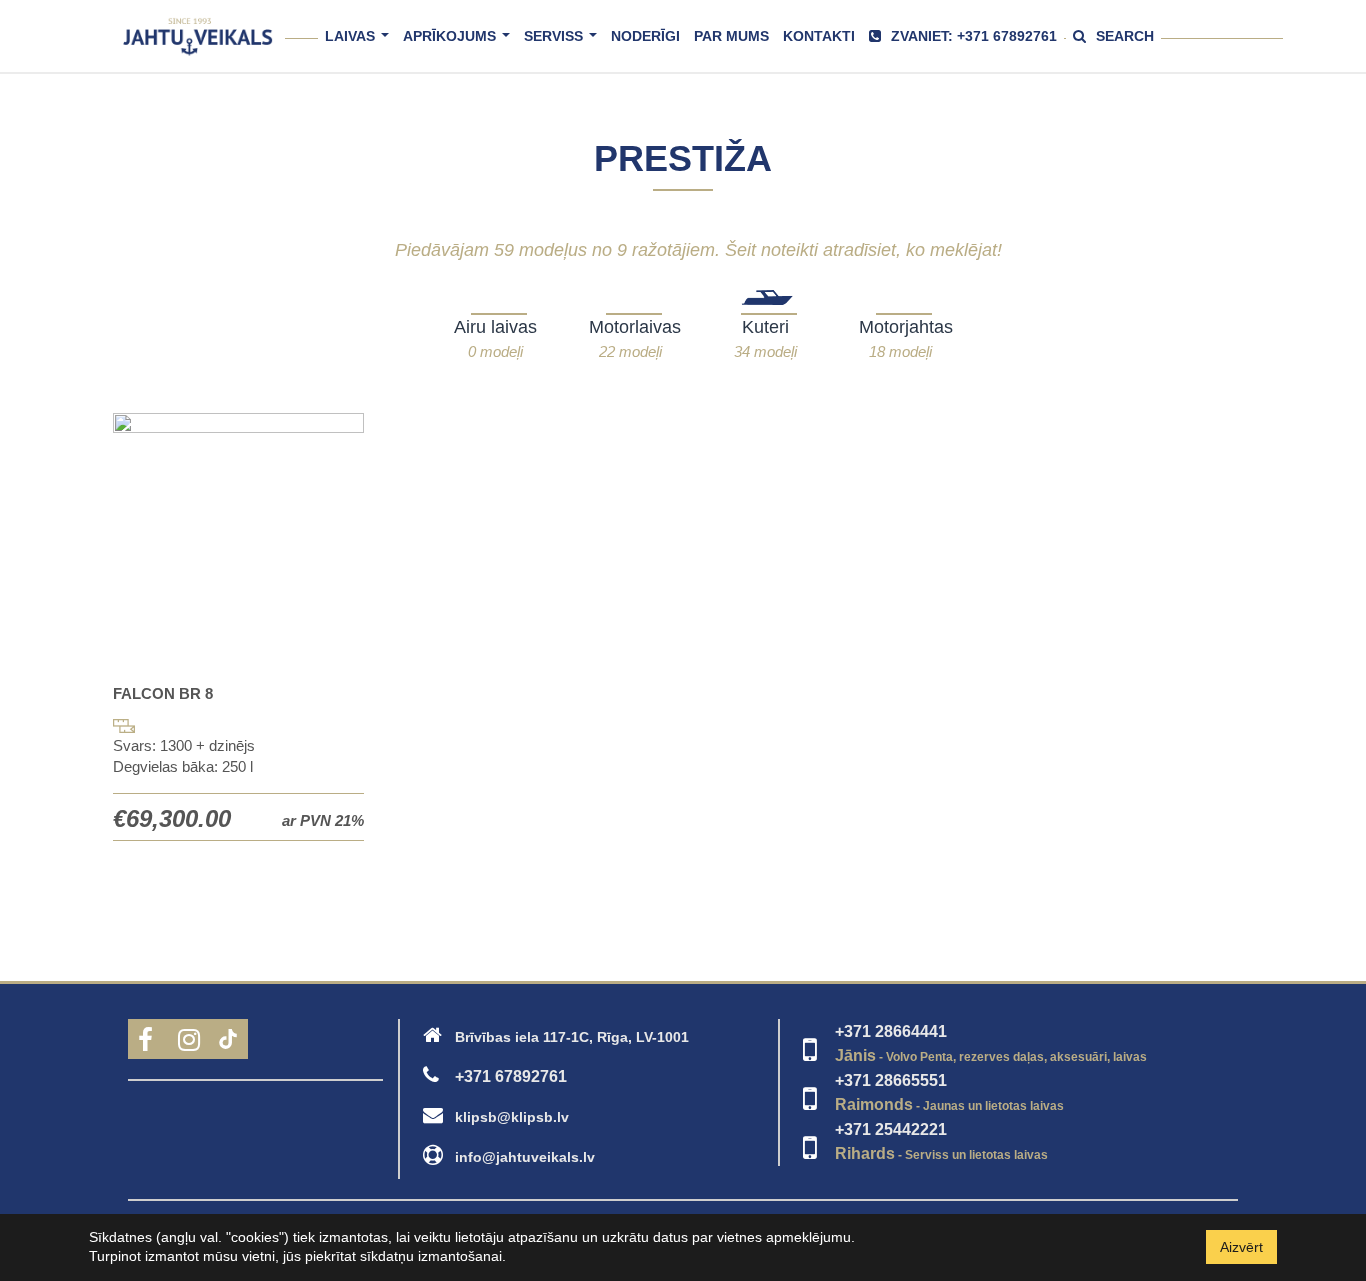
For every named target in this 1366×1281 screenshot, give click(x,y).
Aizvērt (1241, 1247)
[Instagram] (188, 1044)
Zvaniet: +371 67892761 (974, 36)
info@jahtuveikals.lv (525, 1157)
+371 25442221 (891, 1129)
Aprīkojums (460, 44)
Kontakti (819, 36)
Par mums (731, 36)
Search (1125, 36)
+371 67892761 (511, 1076)
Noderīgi (645, 36)
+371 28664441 (891, 1031)
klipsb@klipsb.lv (512, 1117)
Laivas (360, 44)
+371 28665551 (891, 1080)
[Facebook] (148, 1044)
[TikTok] (228, 1044)
